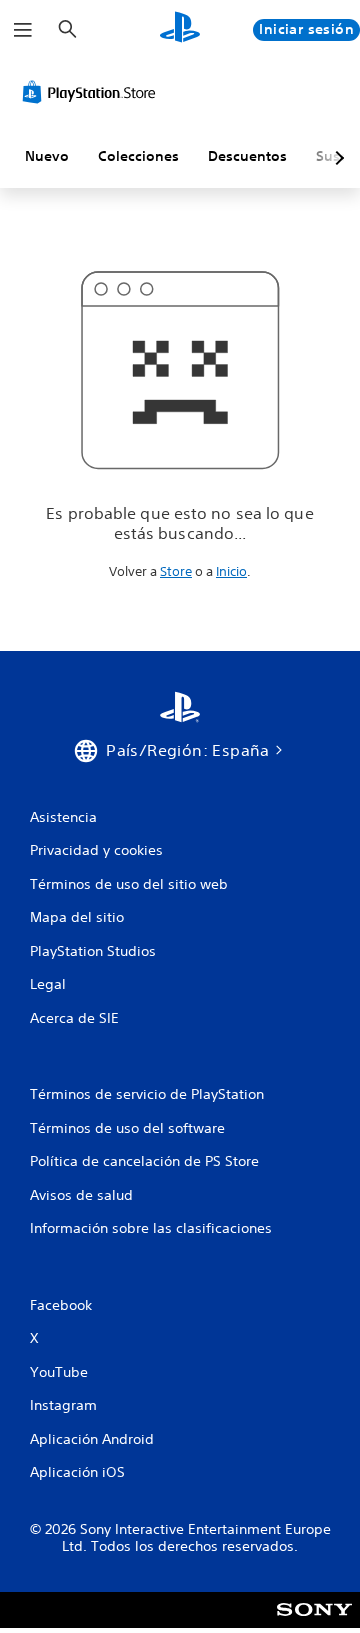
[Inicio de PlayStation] (180, 29)
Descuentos (247, 156)
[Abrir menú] (23, 30)
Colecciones (138, 156)
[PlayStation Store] (93, 92)
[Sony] (314, 1623)
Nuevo (47, 156)
